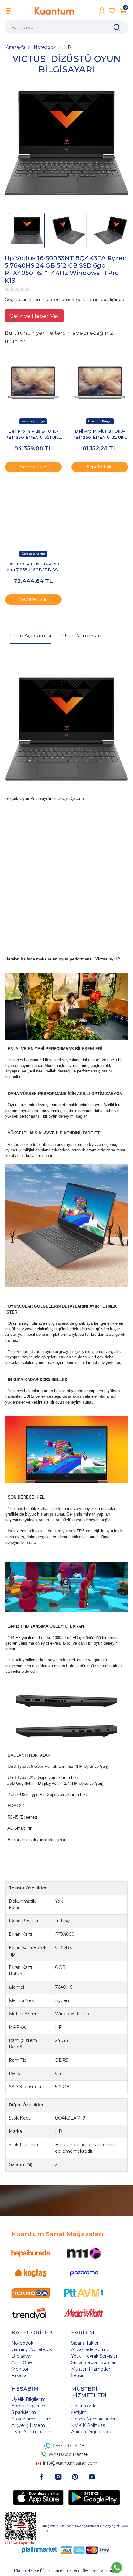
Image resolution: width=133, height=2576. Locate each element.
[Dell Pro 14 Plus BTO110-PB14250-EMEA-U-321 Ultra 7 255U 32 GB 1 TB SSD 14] (33, 383)
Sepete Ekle (33, 467)
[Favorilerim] (112, 11)
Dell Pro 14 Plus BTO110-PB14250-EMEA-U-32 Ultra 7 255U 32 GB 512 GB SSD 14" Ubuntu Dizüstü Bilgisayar (100, 435)
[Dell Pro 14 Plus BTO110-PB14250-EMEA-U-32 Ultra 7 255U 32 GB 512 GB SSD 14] (100, 383)
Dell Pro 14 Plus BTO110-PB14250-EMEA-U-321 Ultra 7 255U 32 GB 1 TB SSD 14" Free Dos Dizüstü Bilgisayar (33, 435)
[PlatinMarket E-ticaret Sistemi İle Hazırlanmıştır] (40, 2550)
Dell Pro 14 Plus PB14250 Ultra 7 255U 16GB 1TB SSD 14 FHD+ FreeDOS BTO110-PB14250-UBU (33, 567)
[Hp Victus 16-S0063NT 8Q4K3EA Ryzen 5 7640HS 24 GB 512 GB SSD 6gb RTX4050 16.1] (66, 144)
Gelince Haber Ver (34, 316)
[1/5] (7, 290)
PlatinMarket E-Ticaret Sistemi (48, 2570)
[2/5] (10, 290)
